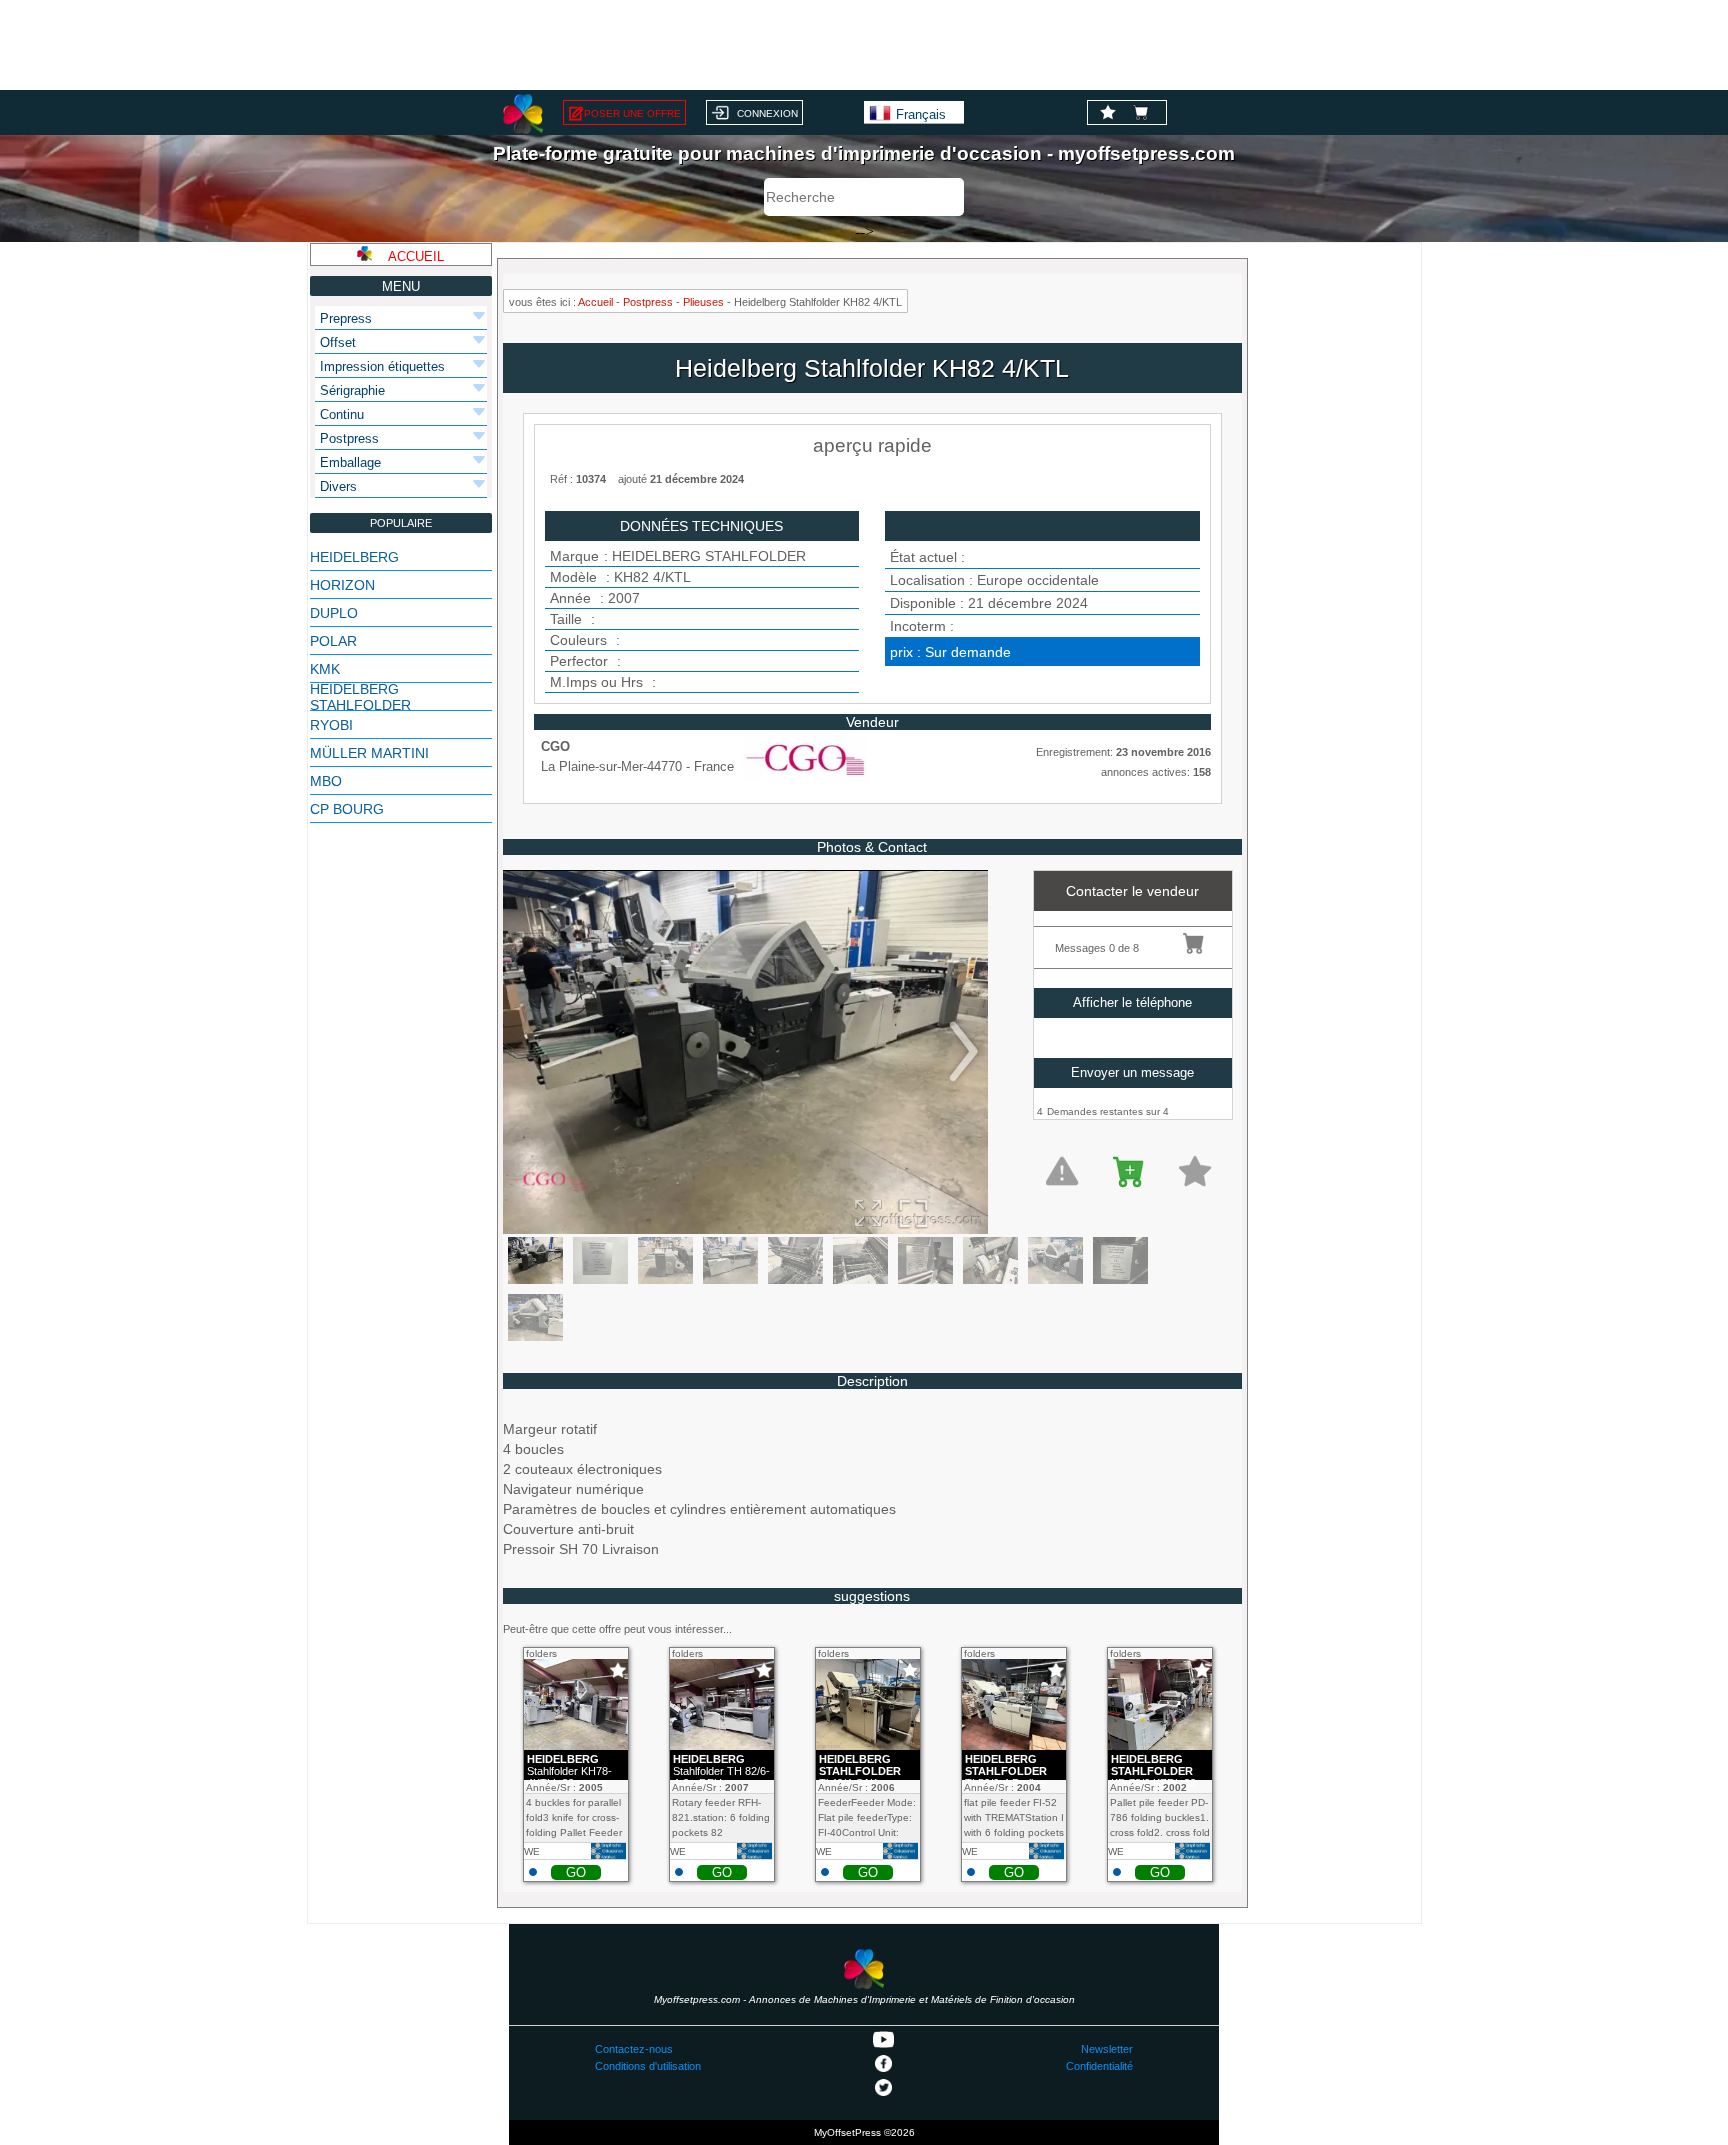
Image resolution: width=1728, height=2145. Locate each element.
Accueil (595, 302)
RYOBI (331, 725)
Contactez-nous (634, 2049)
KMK (325, 669)
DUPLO (334, 613)
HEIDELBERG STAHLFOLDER (360, 697)
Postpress (648, 302)
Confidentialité (1099, 2066)
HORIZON (342, 585)
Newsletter (1107, 2049)
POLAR (333, 641)
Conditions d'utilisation (648, 2066)
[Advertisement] (864, 45)
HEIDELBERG (354, 557)
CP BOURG (347, 809)
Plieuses (703, 302)
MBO (326, 781)
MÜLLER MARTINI (369, 753)
